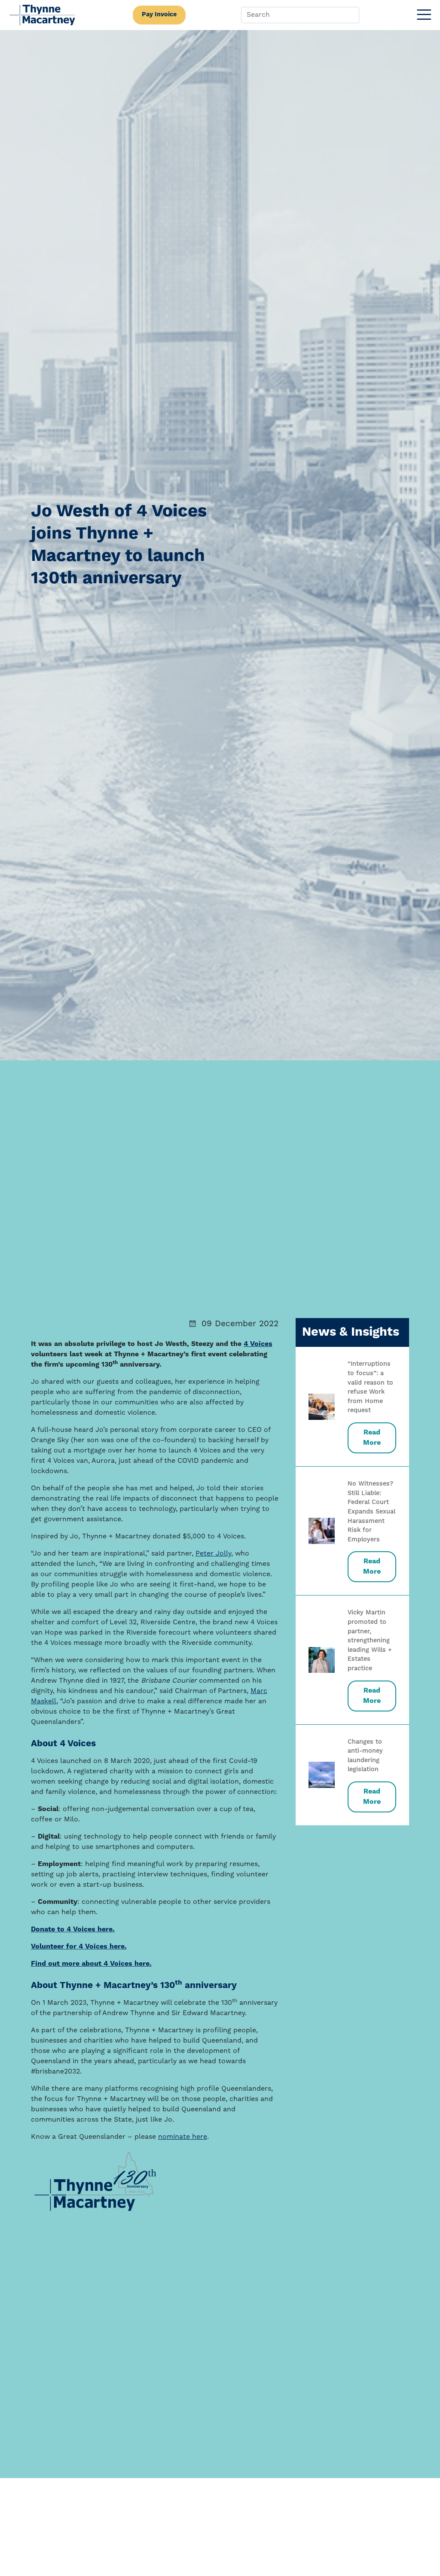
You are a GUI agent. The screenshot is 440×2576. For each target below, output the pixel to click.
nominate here (183, 2137)
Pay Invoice (159, 15)
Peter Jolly (213, 1554)
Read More (372, 1438)
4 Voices (258, 1344)
